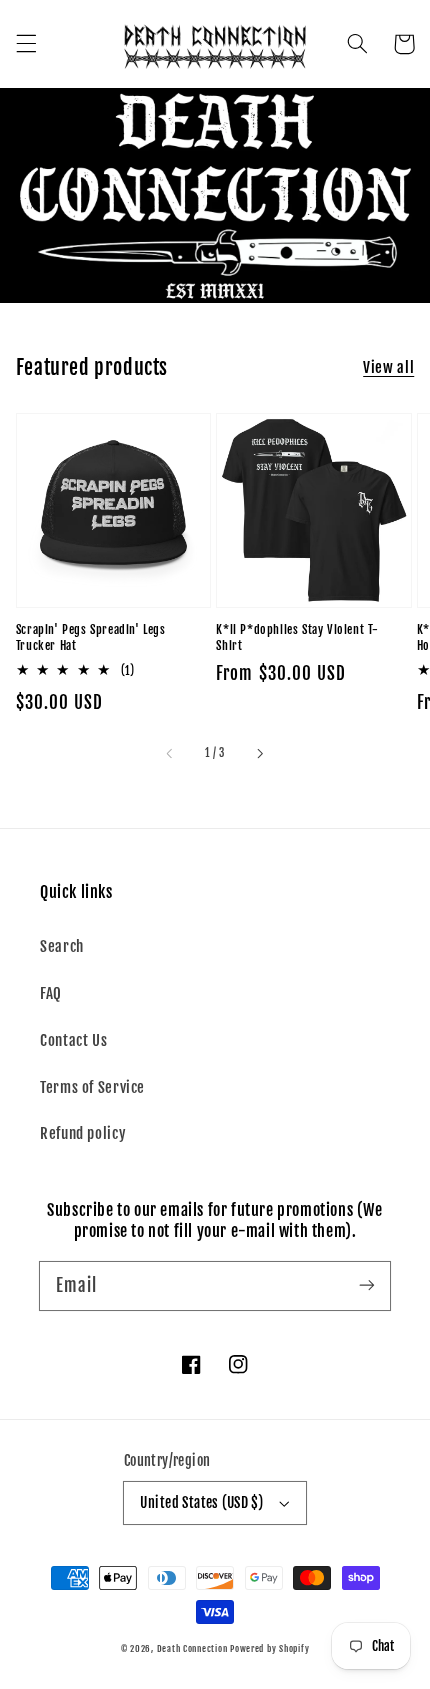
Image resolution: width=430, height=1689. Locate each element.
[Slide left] (171, 754)
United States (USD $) (201, 1502)
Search (62, 946)
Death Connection (192, 1648)
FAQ (51, 993)
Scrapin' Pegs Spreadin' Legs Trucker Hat (91, 638)
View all (388, 367)
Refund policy (83, 1133)
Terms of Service (92, 1087)
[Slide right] (259, 754)
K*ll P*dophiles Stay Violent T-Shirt (297, 638)
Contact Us (73, 1040)
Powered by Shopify (269, 1648)
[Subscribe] (367, 1285)
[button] (26, 44)
